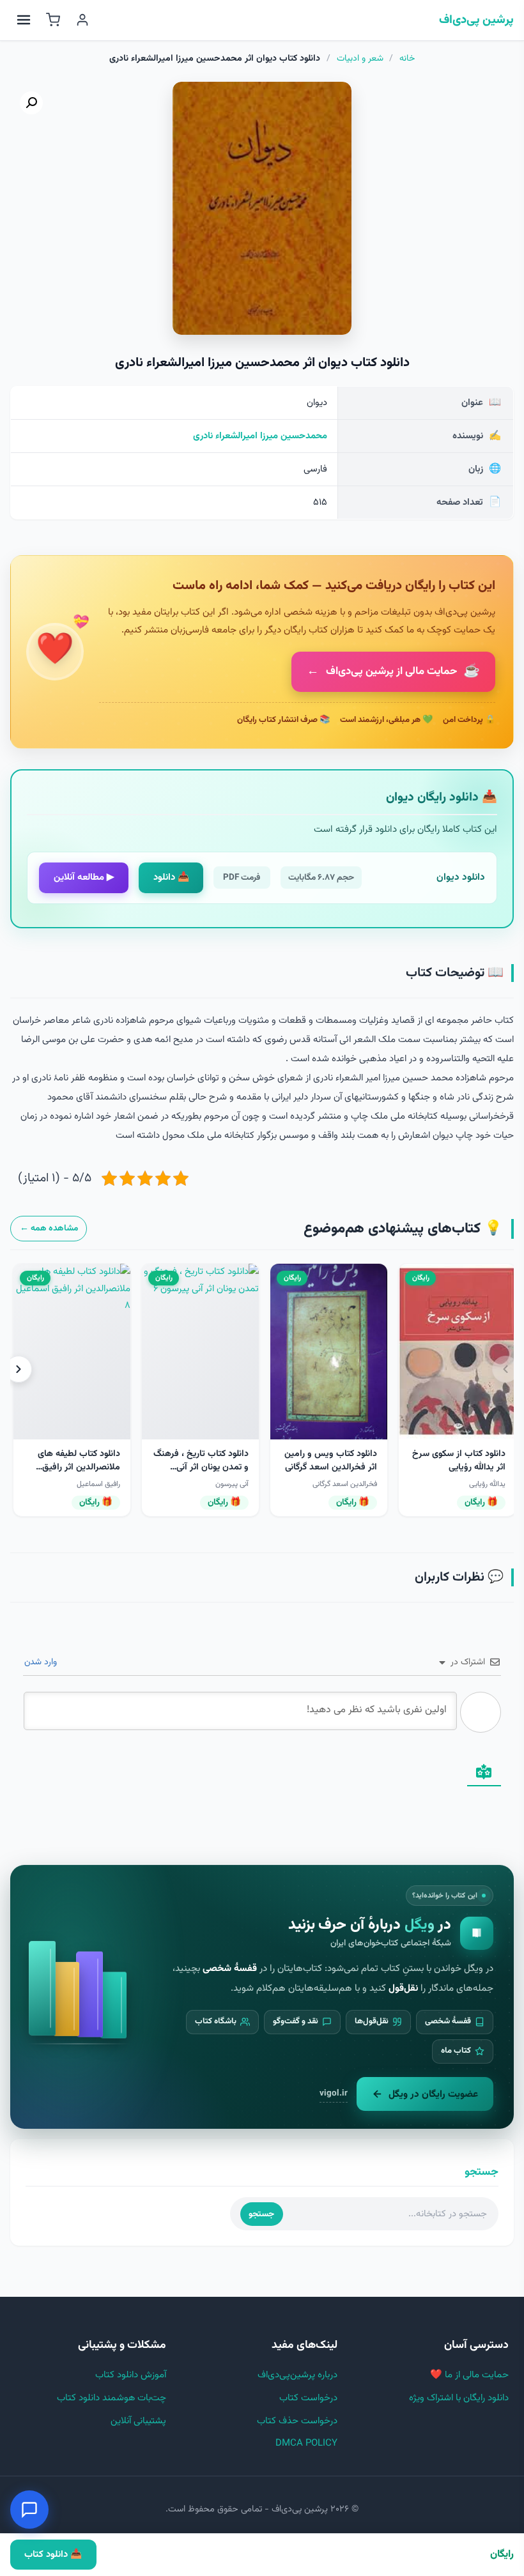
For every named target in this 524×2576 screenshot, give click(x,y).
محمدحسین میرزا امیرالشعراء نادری (260, 436)
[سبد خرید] (53, 20)
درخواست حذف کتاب (297, 2421)
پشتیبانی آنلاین (138, 2421)
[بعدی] (19, 1369)
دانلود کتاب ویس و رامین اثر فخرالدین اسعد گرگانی (331, 1461)
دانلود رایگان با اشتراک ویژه (459, 2398)
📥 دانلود (171, 878)
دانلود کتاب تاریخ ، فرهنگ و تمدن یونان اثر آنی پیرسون (201, 1468)
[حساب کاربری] (82, 20)
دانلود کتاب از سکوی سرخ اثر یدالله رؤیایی (459, 1461)
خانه (407, 59)
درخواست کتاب (308, 2398)
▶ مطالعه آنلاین (84, 878)
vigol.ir (334, 2093)
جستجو (261, 2214)
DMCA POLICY (306, 2443)
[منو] (24, 20)
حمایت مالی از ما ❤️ (469, 2375)
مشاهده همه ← (49, 1228)
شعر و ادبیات (360, 59)
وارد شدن (42, 1662)
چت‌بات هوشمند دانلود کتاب (112, 2398)
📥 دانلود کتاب (53, 2555)
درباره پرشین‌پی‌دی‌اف (297, 2375)
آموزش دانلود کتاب (131, 2375)
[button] (31, 103)
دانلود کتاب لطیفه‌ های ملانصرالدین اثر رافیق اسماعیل (79, 1468)
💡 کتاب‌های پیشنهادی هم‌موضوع (403, 1229)
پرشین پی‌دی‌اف (476, 20)
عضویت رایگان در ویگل (433, 2094)
